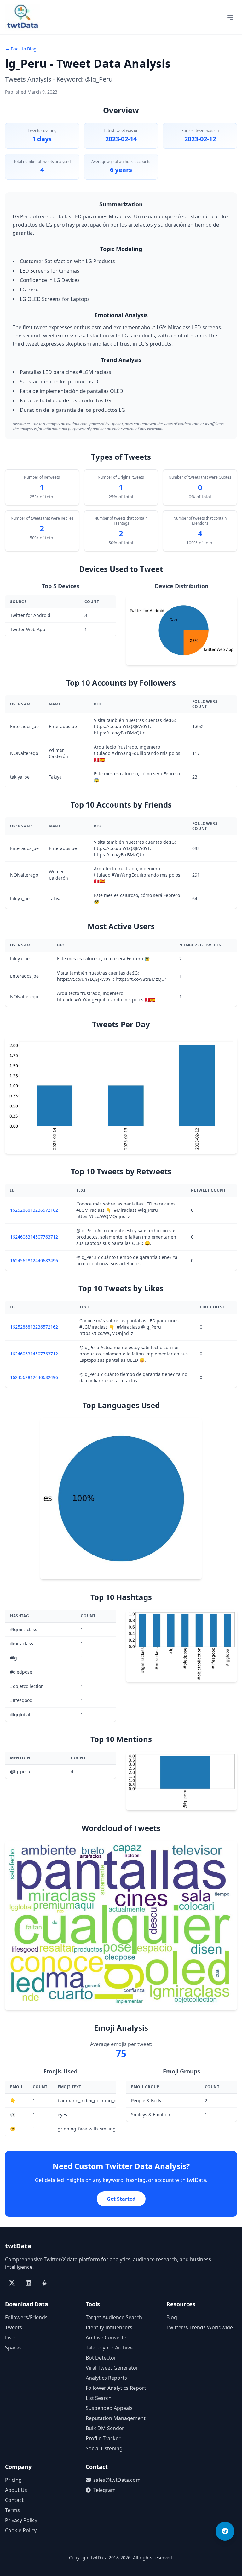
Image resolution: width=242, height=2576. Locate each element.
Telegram (104, 2490)
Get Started (121, 2199)
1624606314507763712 (34, 1237)
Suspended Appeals (109, 2408)
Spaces (13, 2348)
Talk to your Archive (109, 2348)
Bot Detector (101, 2358)
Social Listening (104, 2448)
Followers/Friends (26, 2317)
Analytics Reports (106, 2378)
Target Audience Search (114, 2317)
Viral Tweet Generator (112, 2368)
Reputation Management (116, 2418)
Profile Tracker (103, 2438)
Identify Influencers (109, 2327)
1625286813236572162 (34, 1210)
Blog (172, 2317)
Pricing (13, 2480)
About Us (16, 2490)
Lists (10, 2337)
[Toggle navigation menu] (230, 17)
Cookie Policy (21, 2530)
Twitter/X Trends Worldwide (200, 2327)
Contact (14, 2500)
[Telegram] (225, 2531)
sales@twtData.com (117, 2480)
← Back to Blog (21, 49)
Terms (12, 2510)
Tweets (14, 2327)
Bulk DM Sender (105, 2428)
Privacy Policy (21, 2520)
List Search (99, 2398)
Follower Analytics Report (116, 2388)
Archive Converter (107, 2337)
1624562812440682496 (34, 1260)
